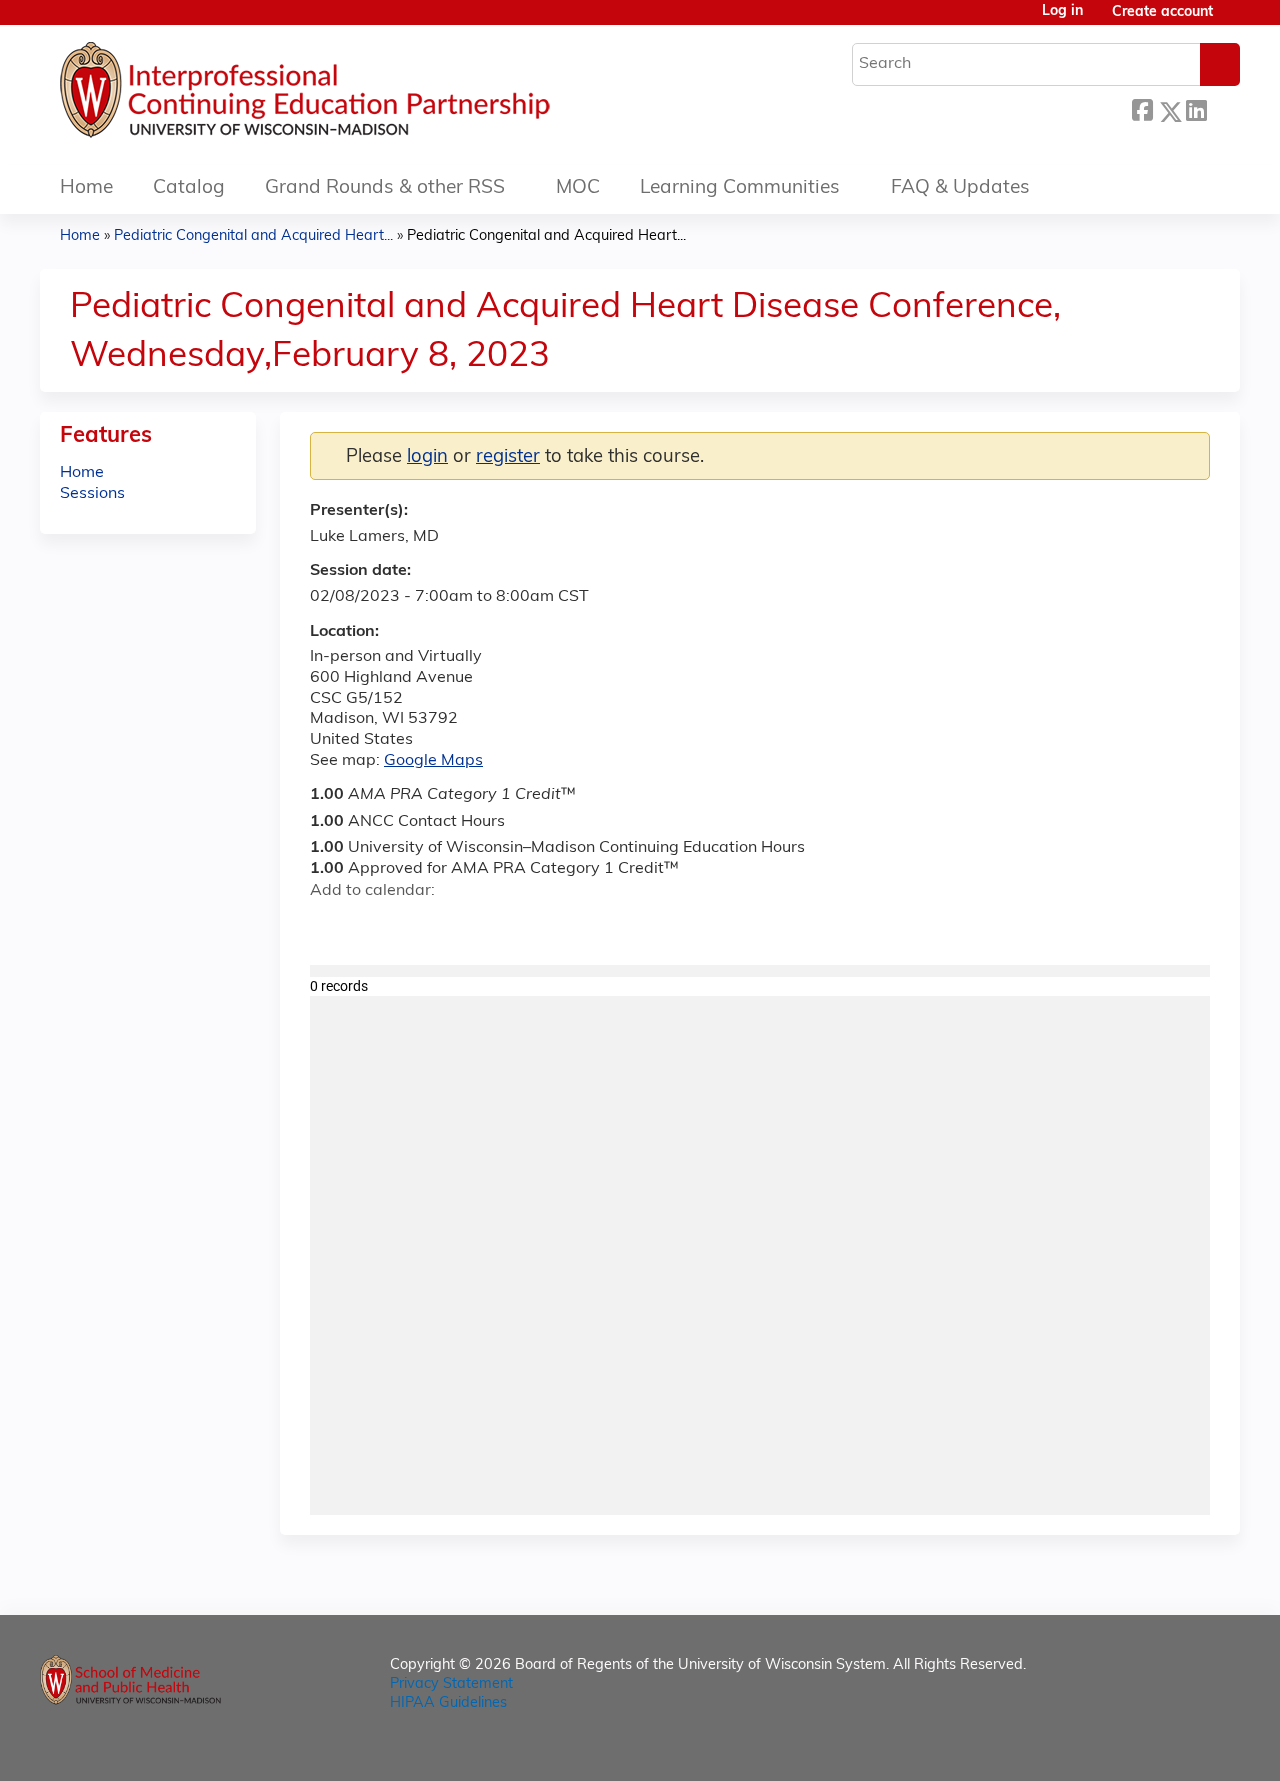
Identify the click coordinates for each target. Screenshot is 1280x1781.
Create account (1162, 12)
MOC (578, 188)
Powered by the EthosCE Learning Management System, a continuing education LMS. (1169, 1748)
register (508, 457)
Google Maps (433, 761)
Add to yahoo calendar (375, 926)
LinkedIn (1196, 108)
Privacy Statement (451, 1684)
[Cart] (1234, 20)
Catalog (189, 188)
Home (86, 188)
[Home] (365, 95)
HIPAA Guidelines (448, 1703)
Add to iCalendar (420, 925)
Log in (1062, 12)
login (427, 457)
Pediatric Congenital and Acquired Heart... (253, 236)
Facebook (1142, 108)
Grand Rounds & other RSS (385, 188)
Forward (1223, 108)
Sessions (92, 494)
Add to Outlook (468, 926)
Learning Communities (740, 188)
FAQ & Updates (960, 188)
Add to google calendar (330, 926)
